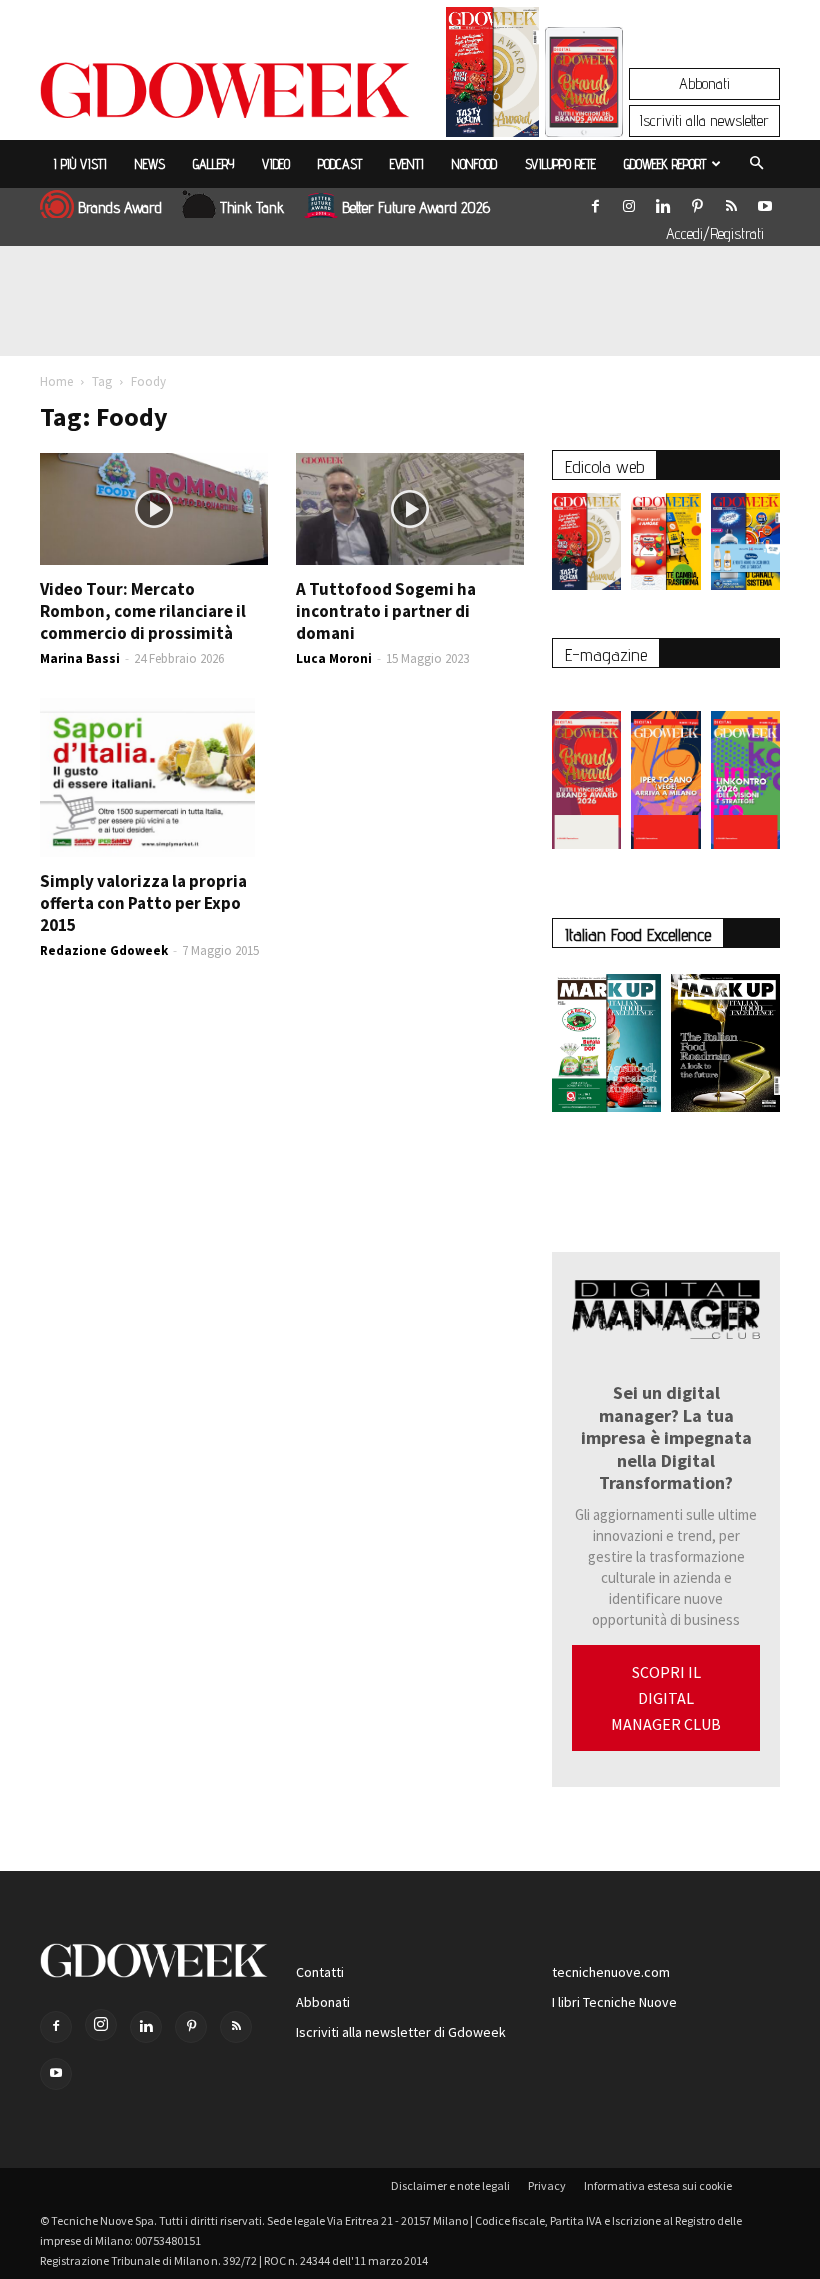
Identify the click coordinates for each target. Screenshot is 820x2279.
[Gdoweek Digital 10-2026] (665, 770)
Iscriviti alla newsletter (704, 120)
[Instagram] (629, 202)
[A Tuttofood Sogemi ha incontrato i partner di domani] (410, 509)
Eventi (407, 164)
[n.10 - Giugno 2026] (745, 546)
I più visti (80, 164)
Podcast (340, 164)
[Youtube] (765, 202)
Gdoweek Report (665, 164)
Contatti (320, 1972)
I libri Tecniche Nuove (614, 2002)
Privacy (547, 2185)
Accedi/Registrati (715, 233)
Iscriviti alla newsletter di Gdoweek (401, 2032)
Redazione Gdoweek (104, 950)
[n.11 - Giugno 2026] (665, 546)
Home (56, 381)
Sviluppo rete (560, 164)
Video (276, 164)
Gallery (213, 164)
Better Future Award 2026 (416, 207)
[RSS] (731, 202)
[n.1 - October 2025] (606, 1047)
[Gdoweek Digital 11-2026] (584, 109)
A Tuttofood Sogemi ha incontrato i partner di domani (386, 611)
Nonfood (474, 164)
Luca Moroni (334, 658)
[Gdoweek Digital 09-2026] (745, 770)
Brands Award (120, 207)
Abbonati (704, 83)
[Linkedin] (663, 202)
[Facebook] (595, 202)
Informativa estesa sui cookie (658, 2185)
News (150, 164)
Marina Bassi (80, 658)
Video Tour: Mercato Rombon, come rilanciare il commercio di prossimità (143, 611)
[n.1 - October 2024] (725, 1047)
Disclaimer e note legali (450, 2185)
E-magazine (606, 654)
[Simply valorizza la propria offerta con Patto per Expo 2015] (154, 778)
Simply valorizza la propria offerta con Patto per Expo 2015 (143, 903)
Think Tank (252, 207)
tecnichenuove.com (611, 1972)
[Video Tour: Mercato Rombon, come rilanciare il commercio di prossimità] (154, 509)
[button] (756, 164)
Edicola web (604, 466)
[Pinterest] (697, 202)
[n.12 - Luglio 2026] (492, 77)
